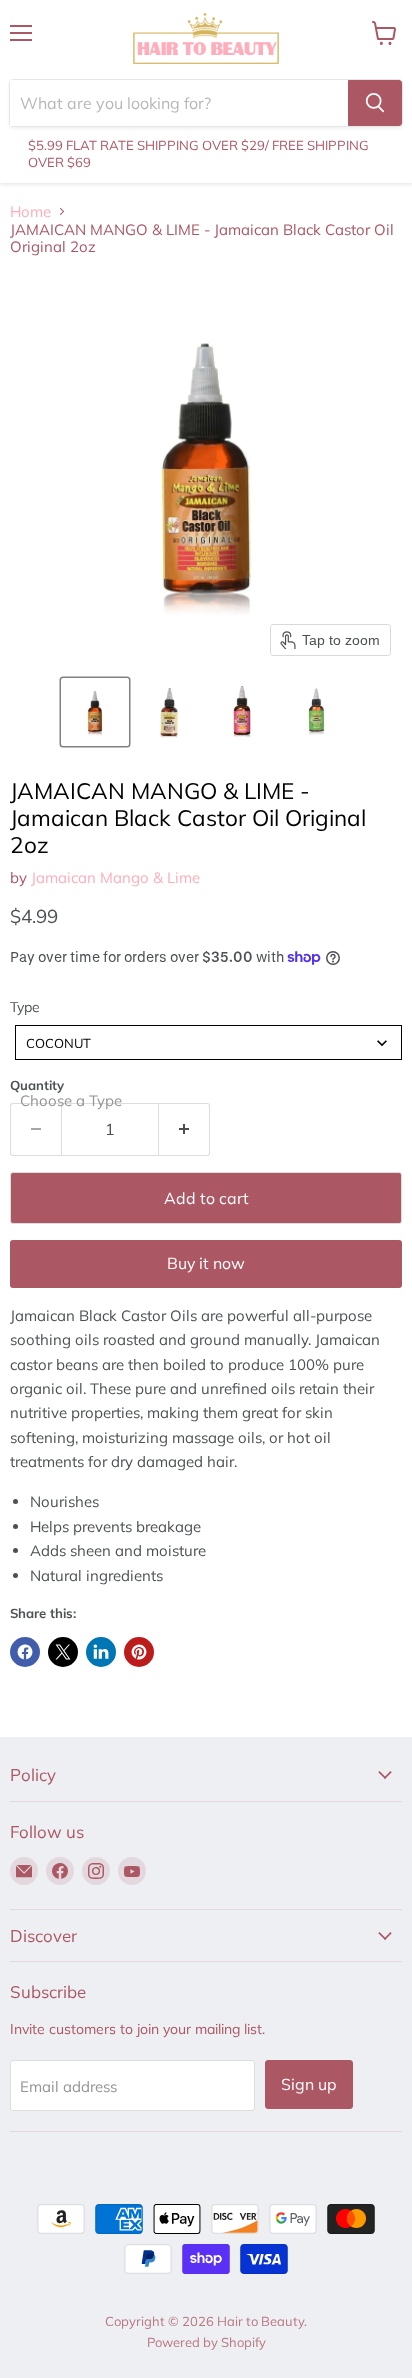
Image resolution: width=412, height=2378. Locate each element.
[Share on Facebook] (25, 1652)
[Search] (375, 103)
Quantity (37, 1085)
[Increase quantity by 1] (184, 1129)
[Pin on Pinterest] (139, 1652)
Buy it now (206, 1263)
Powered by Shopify (206, 2342)
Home (30, 211)
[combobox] (208, 1042)
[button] (95, 712)
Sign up (309, 2084)
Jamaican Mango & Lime (115, 877)
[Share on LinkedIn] (101, 1652)
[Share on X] (63, 1652)
